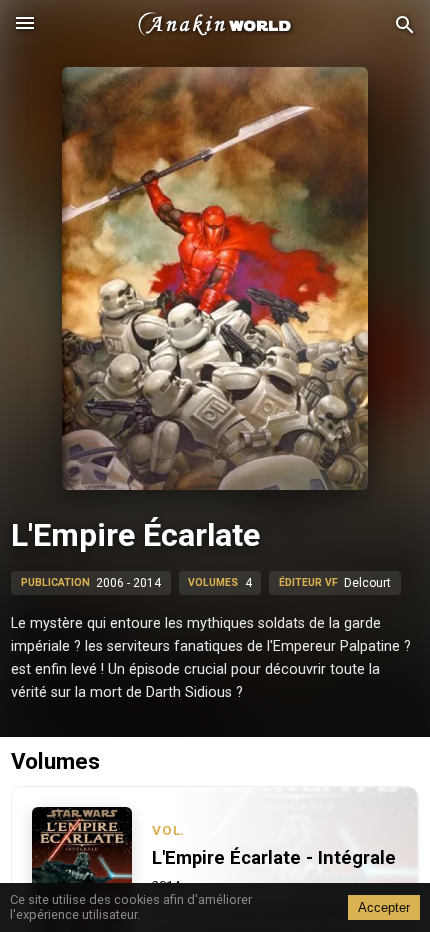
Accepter (384, 907)
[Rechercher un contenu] (405, 25)
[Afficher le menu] (25, 25)
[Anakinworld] (215, 25)
